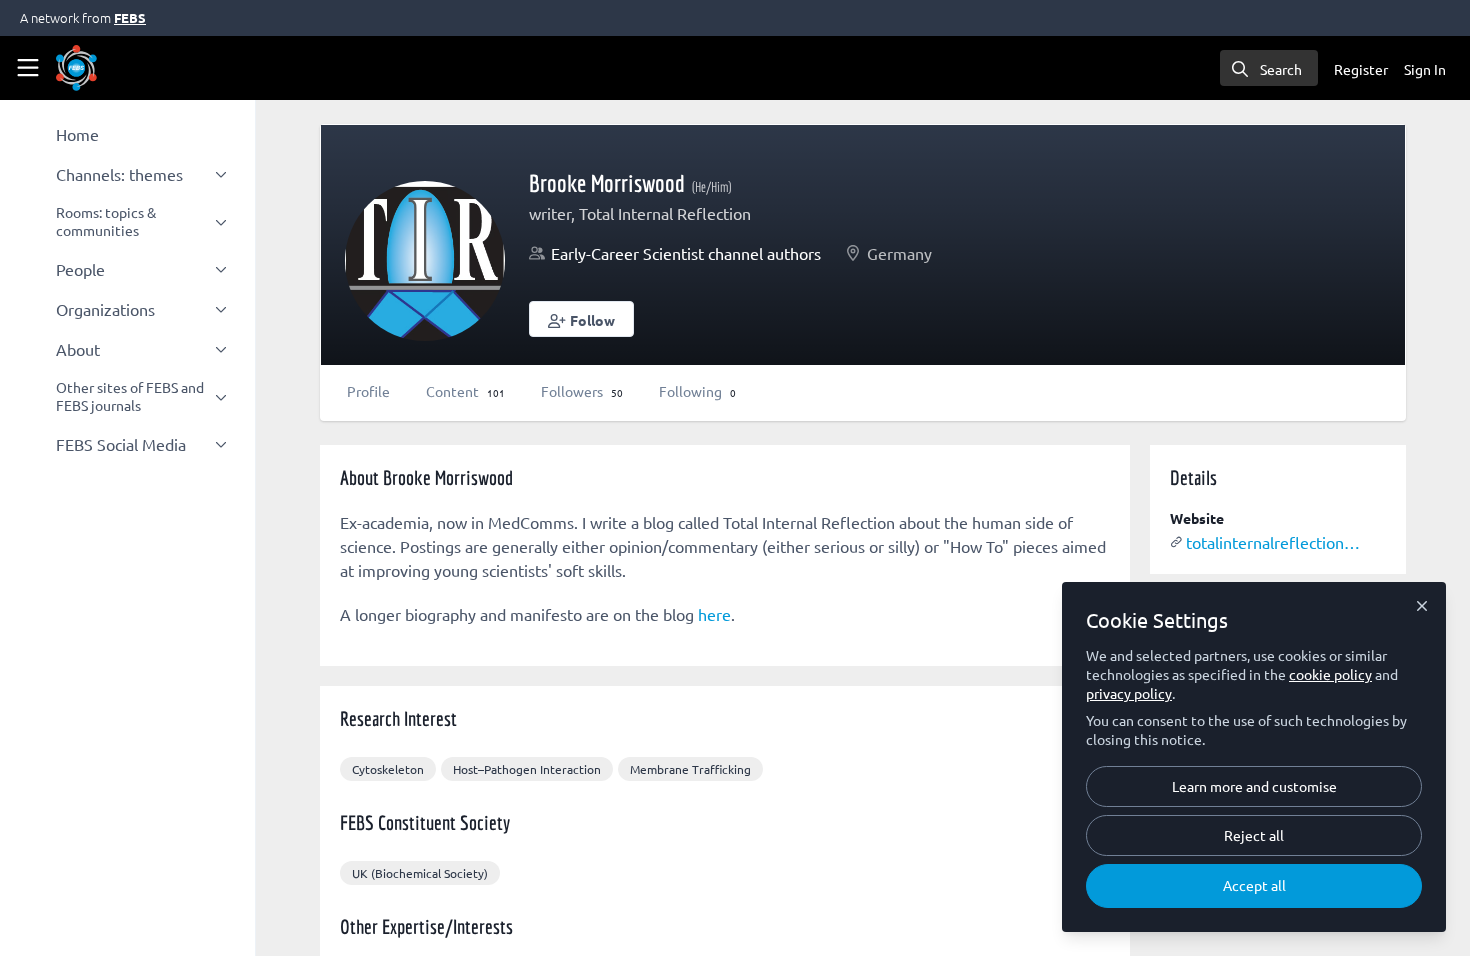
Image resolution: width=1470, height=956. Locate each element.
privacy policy (1129, 693)
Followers (582, 391)
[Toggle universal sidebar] (28, 68)
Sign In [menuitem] (1425, 69)
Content (465, 391)
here (714, 614)
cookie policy (1330, 674)
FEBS (130, 17)
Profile (368, 391)
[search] (1269, 68)
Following (697, 391)
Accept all (1254, 885)
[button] (581, 319)
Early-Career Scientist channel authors (686, 253)
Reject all (1254, 835)
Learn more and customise (1254, 786)
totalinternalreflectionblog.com (1274, 542)
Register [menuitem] (1361, 69)
